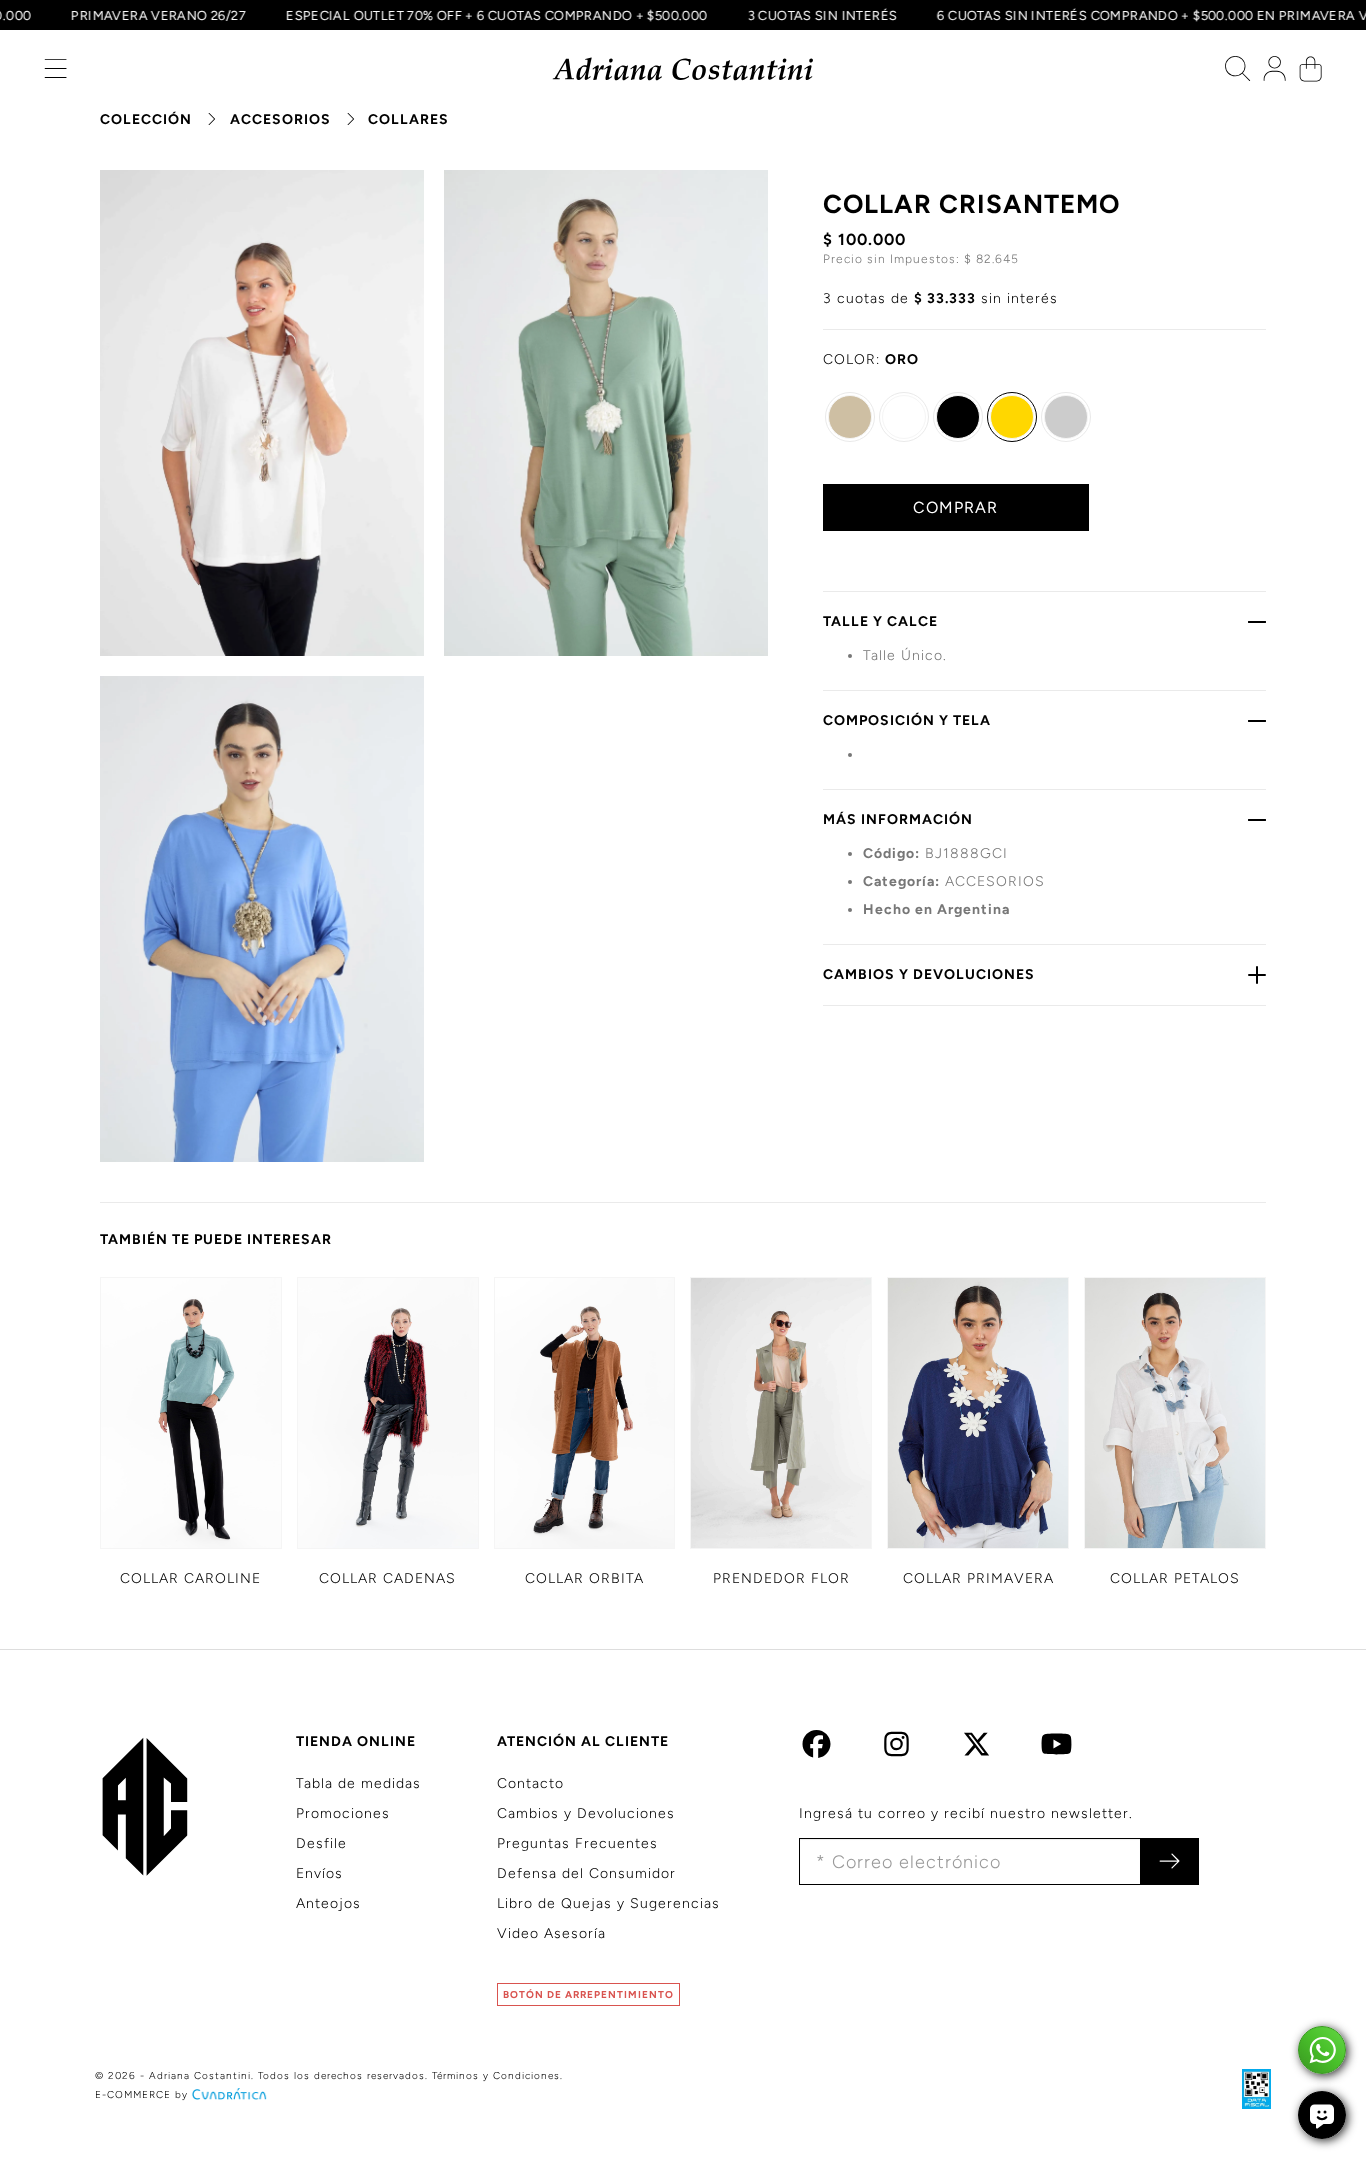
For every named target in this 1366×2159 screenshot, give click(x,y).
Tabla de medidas (358, 1783)
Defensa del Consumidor (586, 1873)
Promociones (343, 1813)
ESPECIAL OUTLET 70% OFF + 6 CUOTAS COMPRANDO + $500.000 (513, 15)
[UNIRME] (1169, 1861)
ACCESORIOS (280, 119)
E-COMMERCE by (141, 2094)
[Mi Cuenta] (1274, 73)
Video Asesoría (551, 1933)
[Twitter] (976, 1749)
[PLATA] (1066, 417)
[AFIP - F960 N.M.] (1246, 2088)
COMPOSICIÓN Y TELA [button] (907, 720)
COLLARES (408, 119)
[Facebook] (816, 1749)
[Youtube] (1056, 1749)
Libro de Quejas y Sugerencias (608, 1903)
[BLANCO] (904, 417)
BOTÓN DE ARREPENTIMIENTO (588, 1994)
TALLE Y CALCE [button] (880, 621)
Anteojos (328, 1903)
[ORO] (1012, 417)
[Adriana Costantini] (683, 69)
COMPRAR (955, 507)
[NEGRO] (958, 417)
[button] (55, 73)
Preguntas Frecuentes (577, 1843)
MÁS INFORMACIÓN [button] (898, 819)
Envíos (319, 1873)
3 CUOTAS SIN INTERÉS (839, 15)
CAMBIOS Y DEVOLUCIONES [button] (929, 974)
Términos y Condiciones (496, 2075)
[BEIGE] (850, 417)
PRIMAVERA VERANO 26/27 (175, 15)
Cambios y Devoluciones (586, 1813)
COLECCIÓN (146, 119)
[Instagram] (896, 1749)
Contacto (530, 1783)
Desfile (321, 1843)
